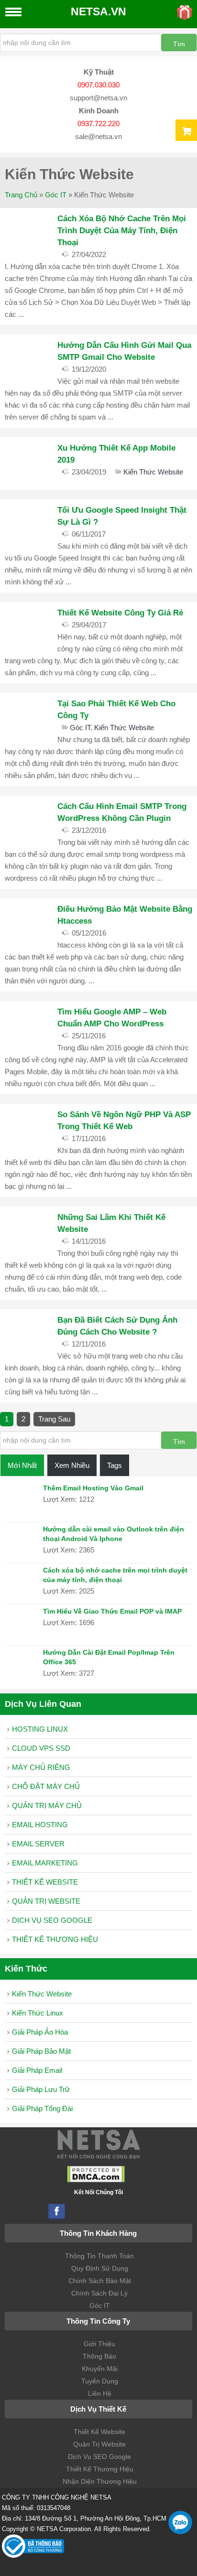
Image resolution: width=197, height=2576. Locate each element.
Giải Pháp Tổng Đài (42, 2108)
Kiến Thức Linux (38, 2013)
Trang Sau (54, 1419)
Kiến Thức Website (153, 472)
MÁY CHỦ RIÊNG (41, 1767)
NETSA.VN (98, 12)
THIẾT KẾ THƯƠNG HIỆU (55, 1939)
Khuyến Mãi (100, 2369)
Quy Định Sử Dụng (100, 2268)
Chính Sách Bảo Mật (100, 2281)
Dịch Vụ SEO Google (99, 2457)
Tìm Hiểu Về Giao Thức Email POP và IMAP (112, 1611)
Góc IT (56, 195)
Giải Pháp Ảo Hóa (40, 2032)
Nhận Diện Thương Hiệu (100, 2481)
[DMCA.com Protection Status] (96, 2180)
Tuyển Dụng (100, 2381)
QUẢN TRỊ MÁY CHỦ (47, 1805)
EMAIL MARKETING (45, 1863)
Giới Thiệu (99, 2344)
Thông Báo (99, 2356)
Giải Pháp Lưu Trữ (41, 2089)
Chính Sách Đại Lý (99, 2293)
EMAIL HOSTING (40, 1825)
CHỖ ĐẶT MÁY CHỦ (46, 1786)
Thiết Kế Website (99, 2432)
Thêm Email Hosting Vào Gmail (93, 1488)
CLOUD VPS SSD (41, 1748)
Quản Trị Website (99, 2444)
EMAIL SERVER (38, 1844)
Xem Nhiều (72, 1465)
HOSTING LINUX (40, 1729)
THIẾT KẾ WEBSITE (45, 1882)
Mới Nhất (22, 1465)
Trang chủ (21, 195)
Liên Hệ (100, 2393)
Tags (115, 1465)
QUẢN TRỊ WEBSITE (46, 1901)
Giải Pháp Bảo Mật (41, 2051)
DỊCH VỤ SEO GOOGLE (52, 1920)
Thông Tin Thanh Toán (99, 2256)
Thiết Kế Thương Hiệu (100, 2469)
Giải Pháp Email (37, 2070)
